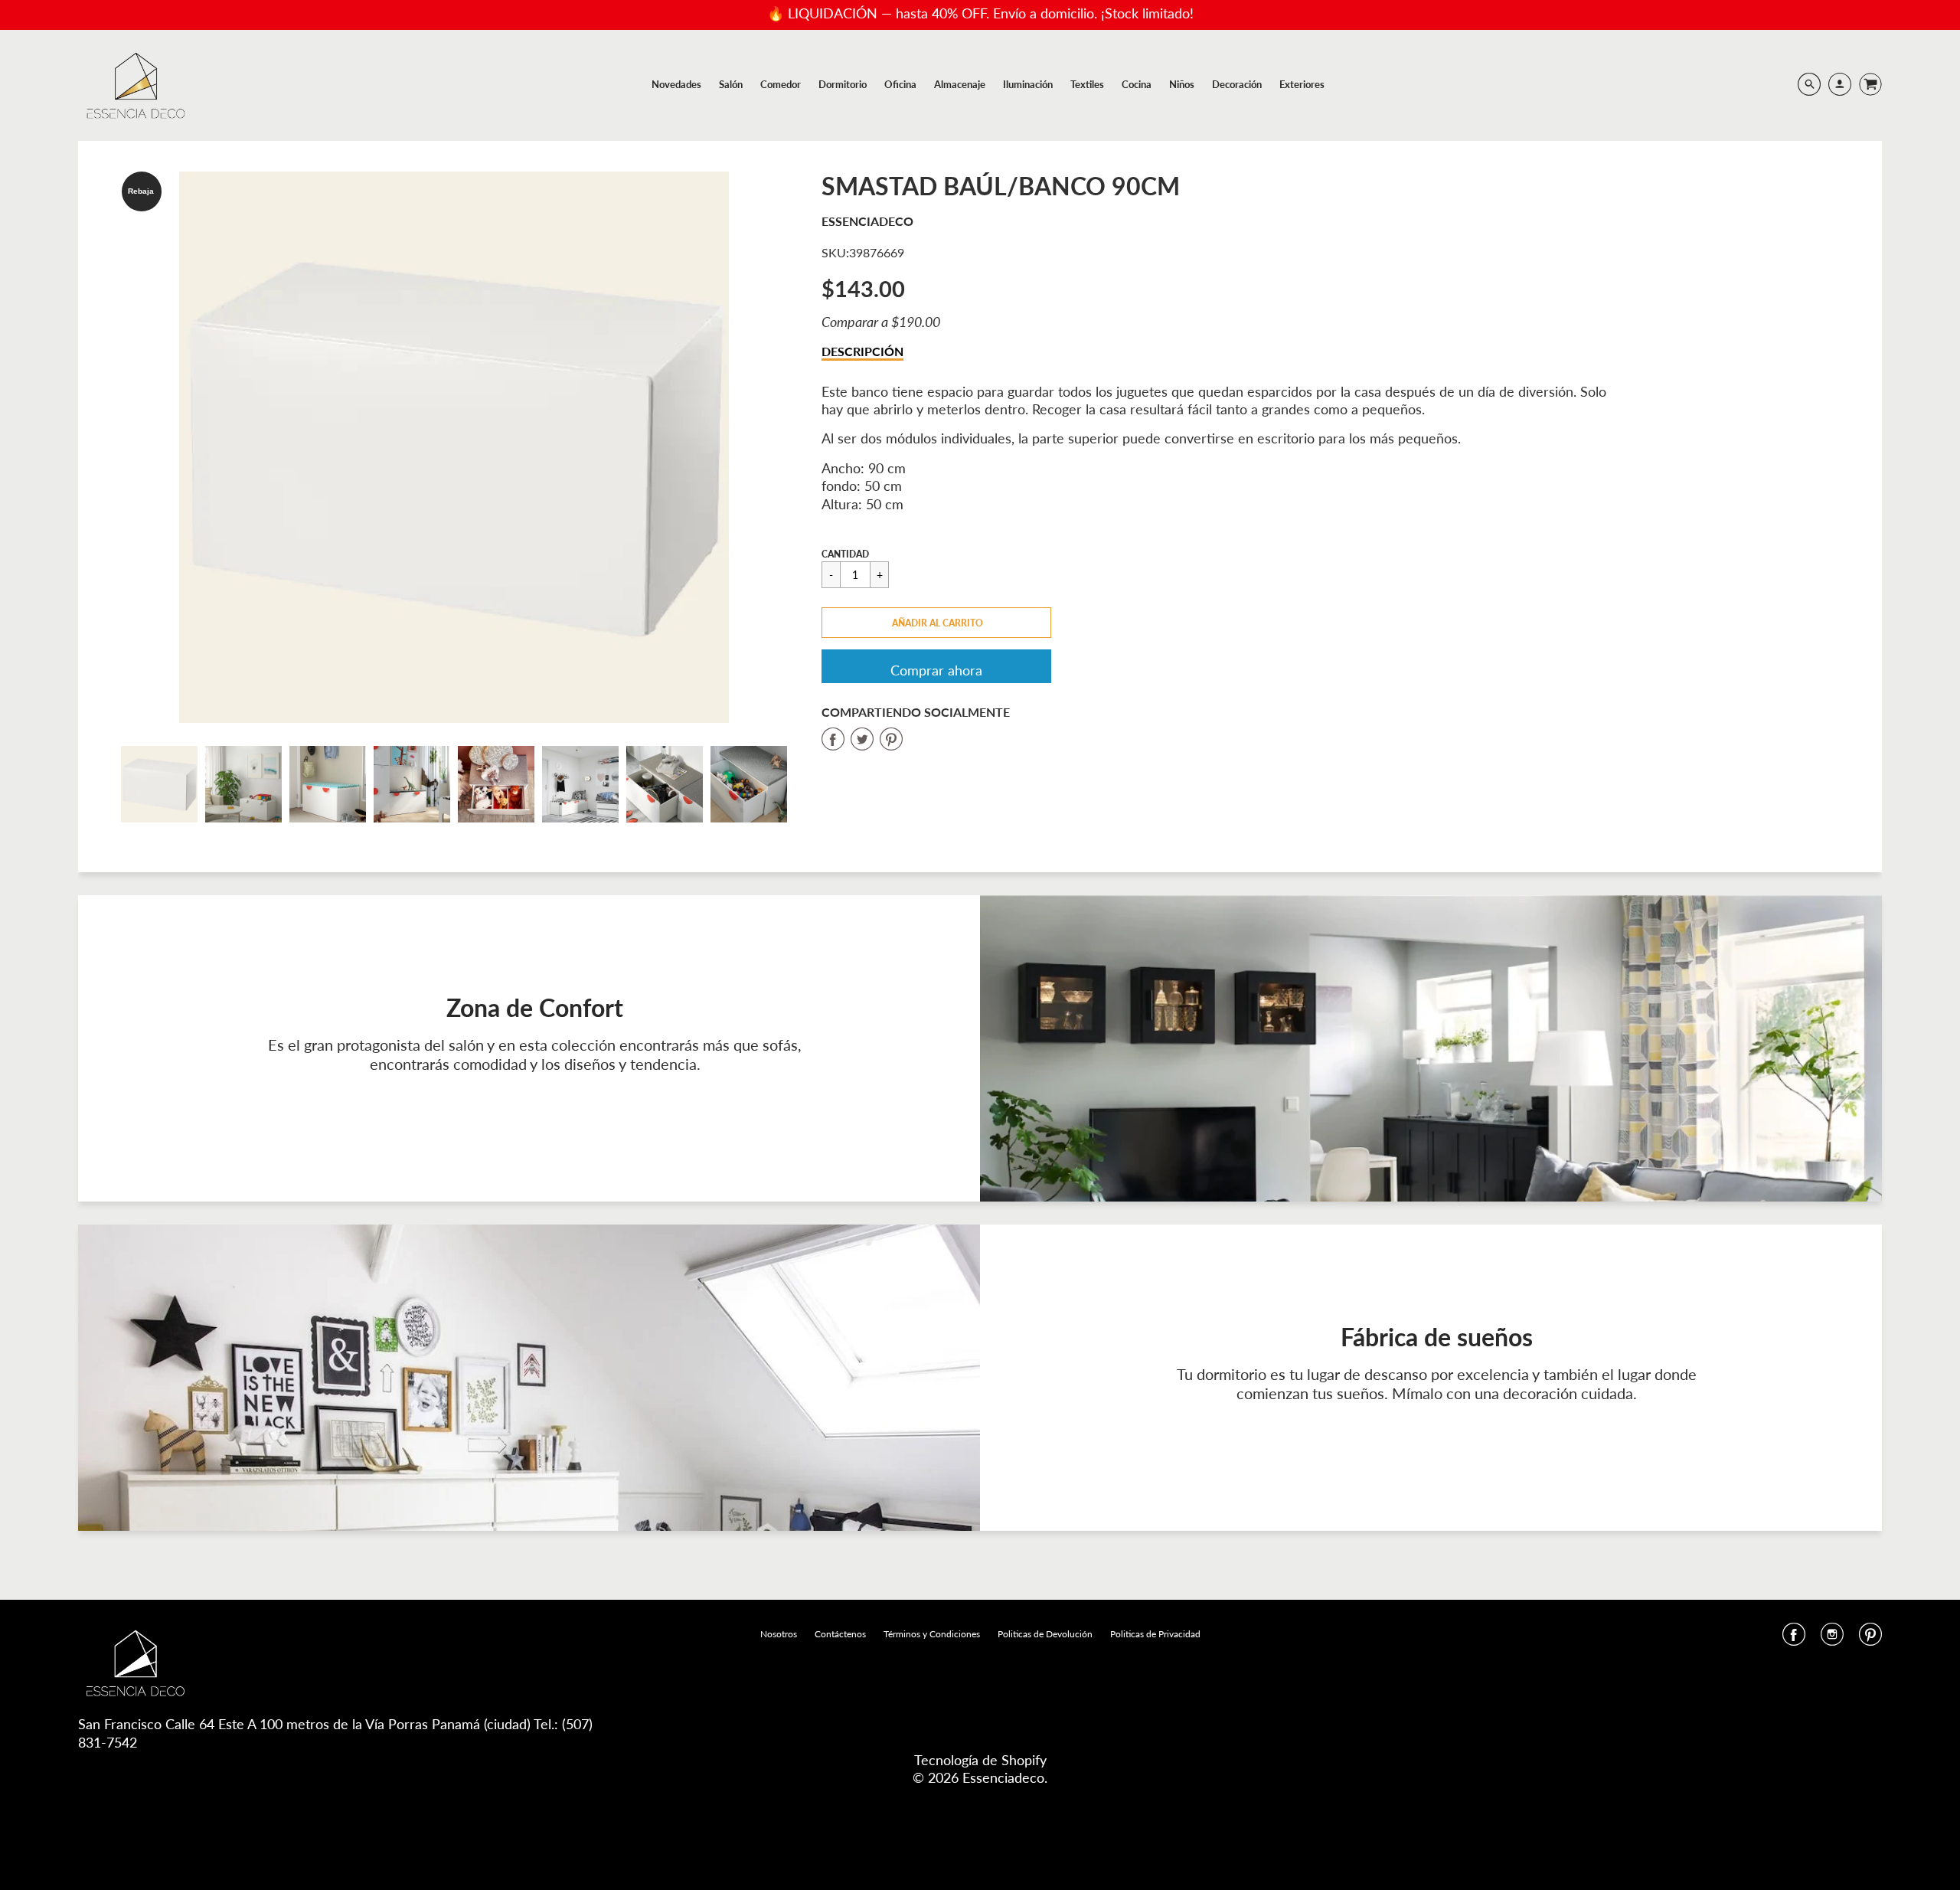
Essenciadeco (867, 221)
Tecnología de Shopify (980, 1760)
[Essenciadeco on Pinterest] (1870, 1639)
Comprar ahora (936, 670)
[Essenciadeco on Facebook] (1794, 1639)
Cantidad (845, 554)
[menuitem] (676, 84)
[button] (936, 623)
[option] (454, 447)
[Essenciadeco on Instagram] (1832, 1639)
